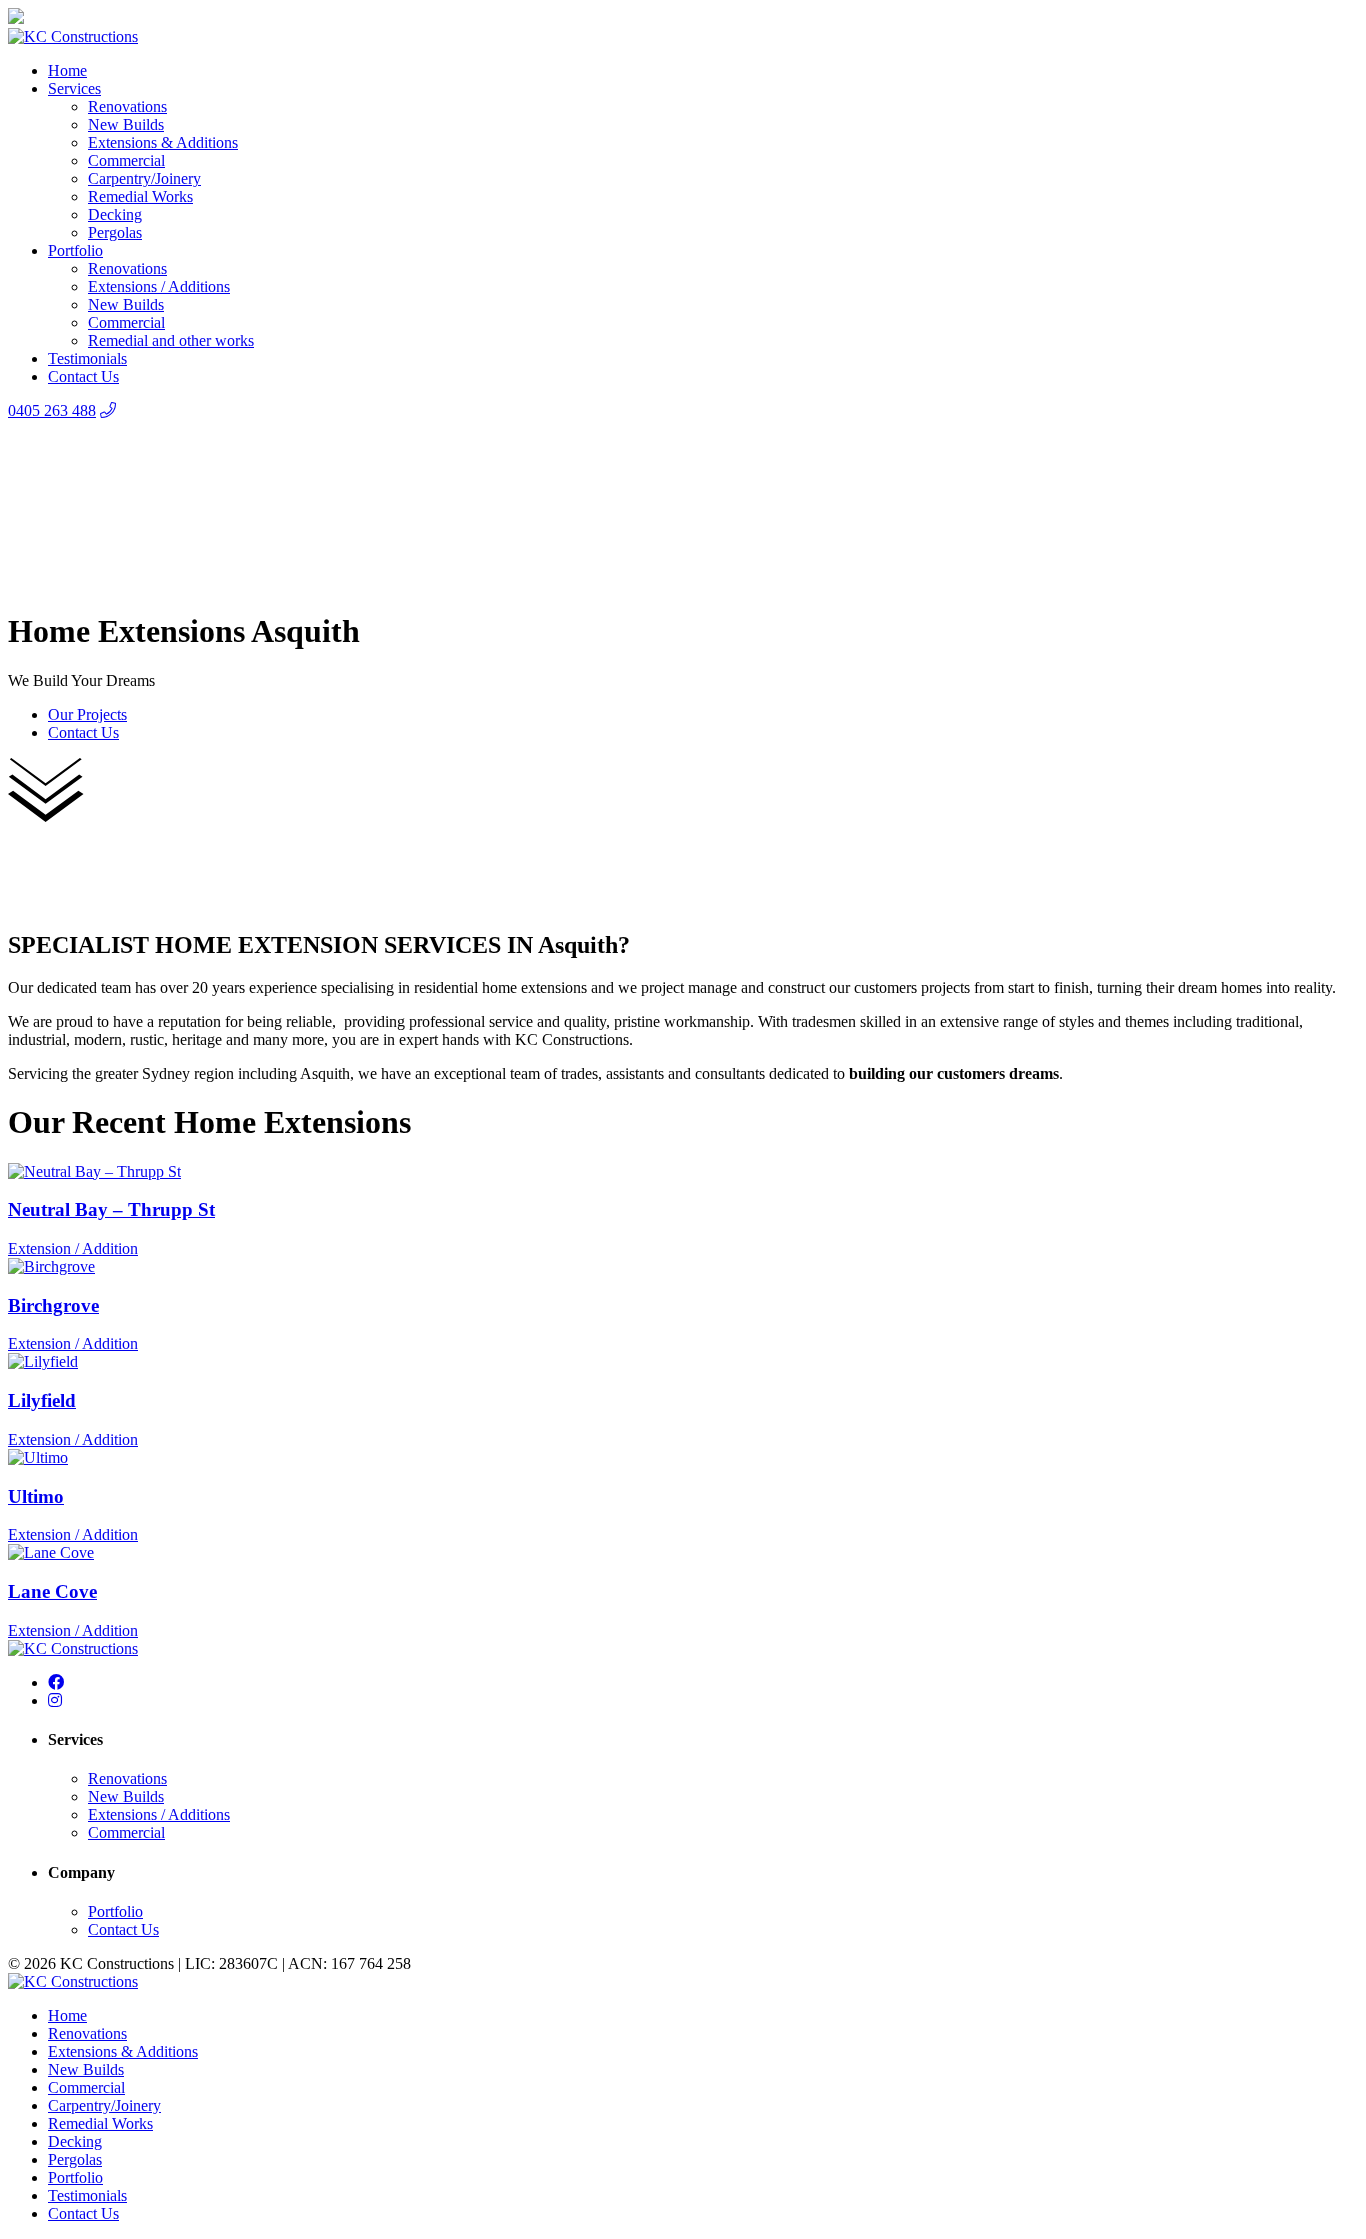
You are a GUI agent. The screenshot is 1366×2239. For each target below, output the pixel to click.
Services (74, 88)
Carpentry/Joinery (144, 178)
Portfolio (75, 250)
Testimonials (87, 358)
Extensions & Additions (163, 142)
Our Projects (87, 714)
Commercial (126, 160)
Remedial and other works (171, 340)
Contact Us (83, 376)
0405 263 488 (52, 410)
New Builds (126, 124)
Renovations (127, 106)
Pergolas (115, 232)
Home (67, 70)
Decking (115, 214)
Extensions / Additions (159, 286)
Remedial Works (140, 196)
